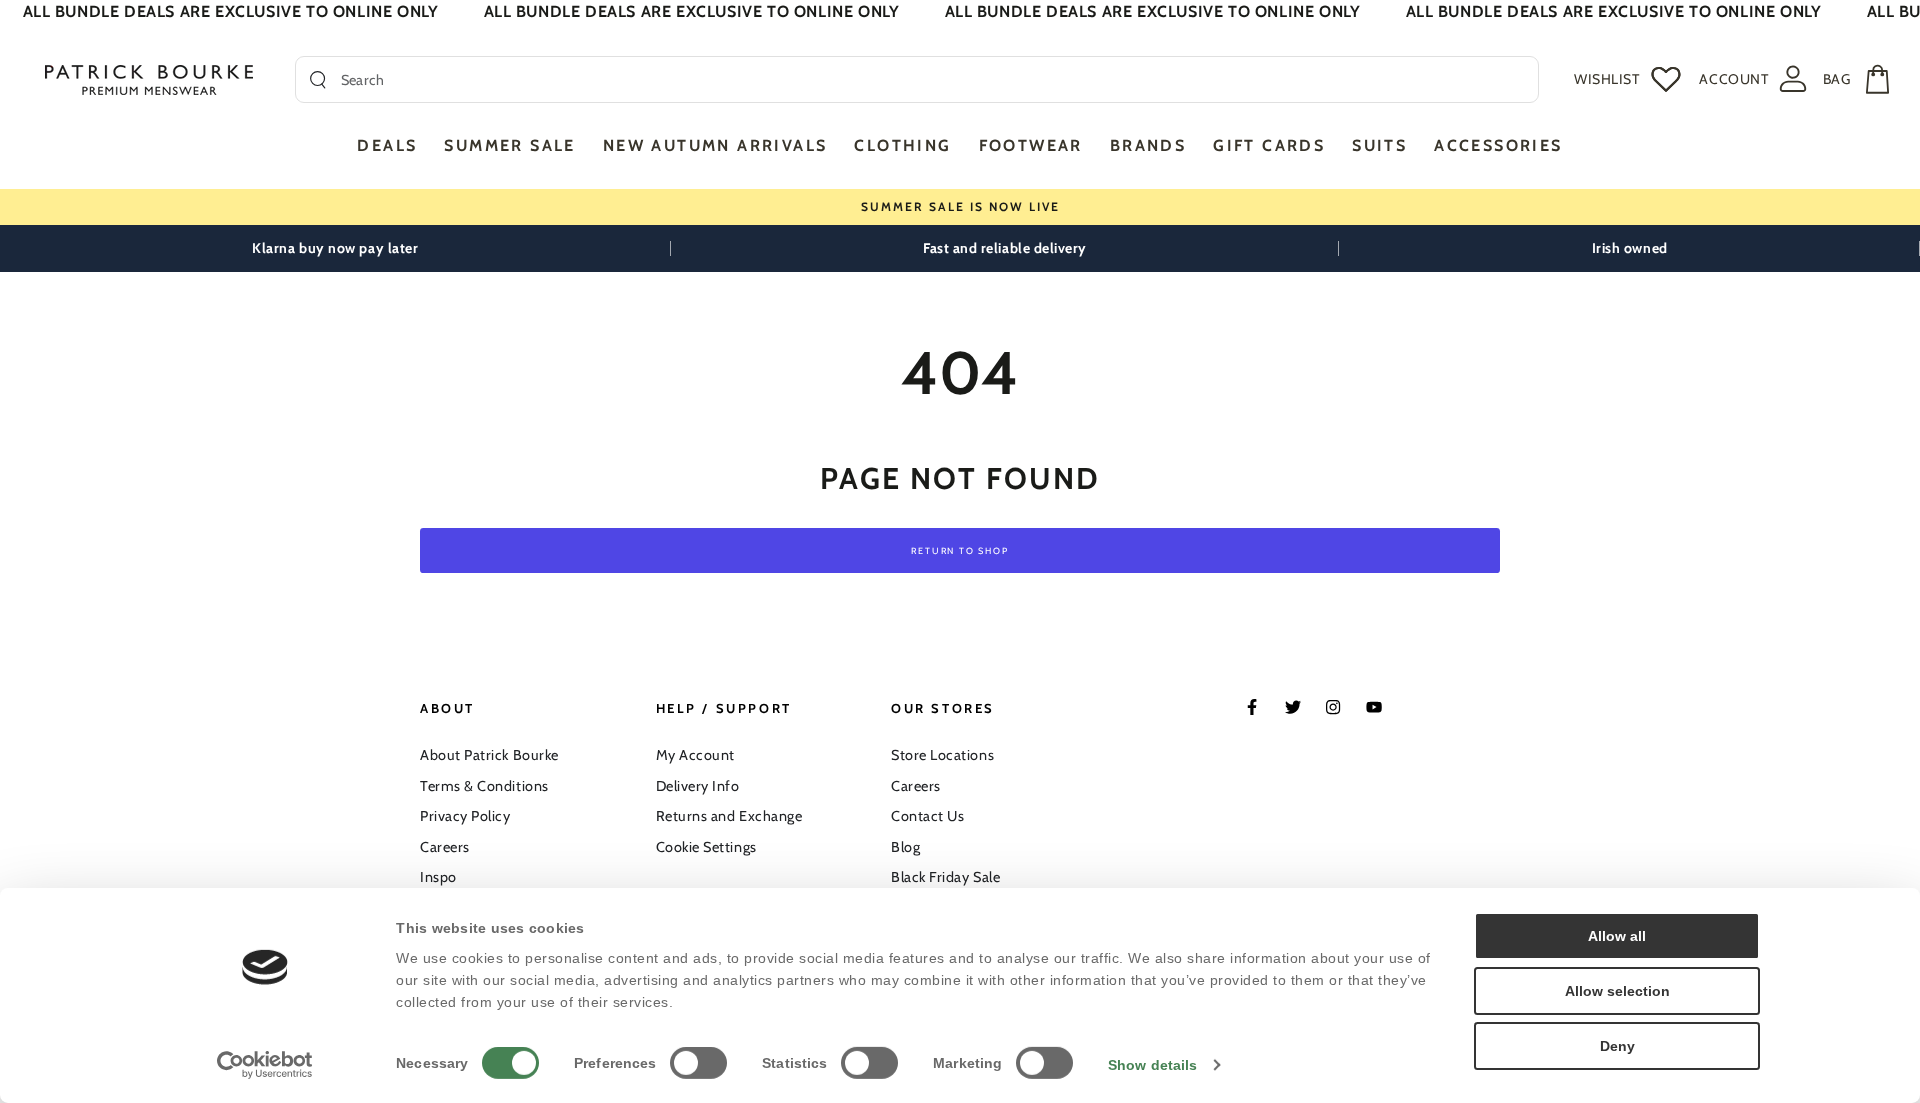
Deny (1617, 1046)
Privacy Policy (465, 816)
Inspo (438, 877)
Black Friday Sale (945, 877)
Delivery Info (698, 786)
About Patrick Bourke (489, 755)
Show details (1152, 1065)
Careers (445, 847)
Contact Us (927, 816)
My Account (695, 755)
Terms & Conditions (484, 786)
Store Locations (942, 755)
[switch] (698, 1063)
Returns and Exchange (729, 816)
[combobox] (933, 79)
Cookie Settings (706, 847)
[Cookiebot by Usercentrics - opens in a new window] (265, 1065)
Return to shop (959, 550)
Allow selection (1617, 991)
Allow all (1617, 936)
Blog (905, 847)
